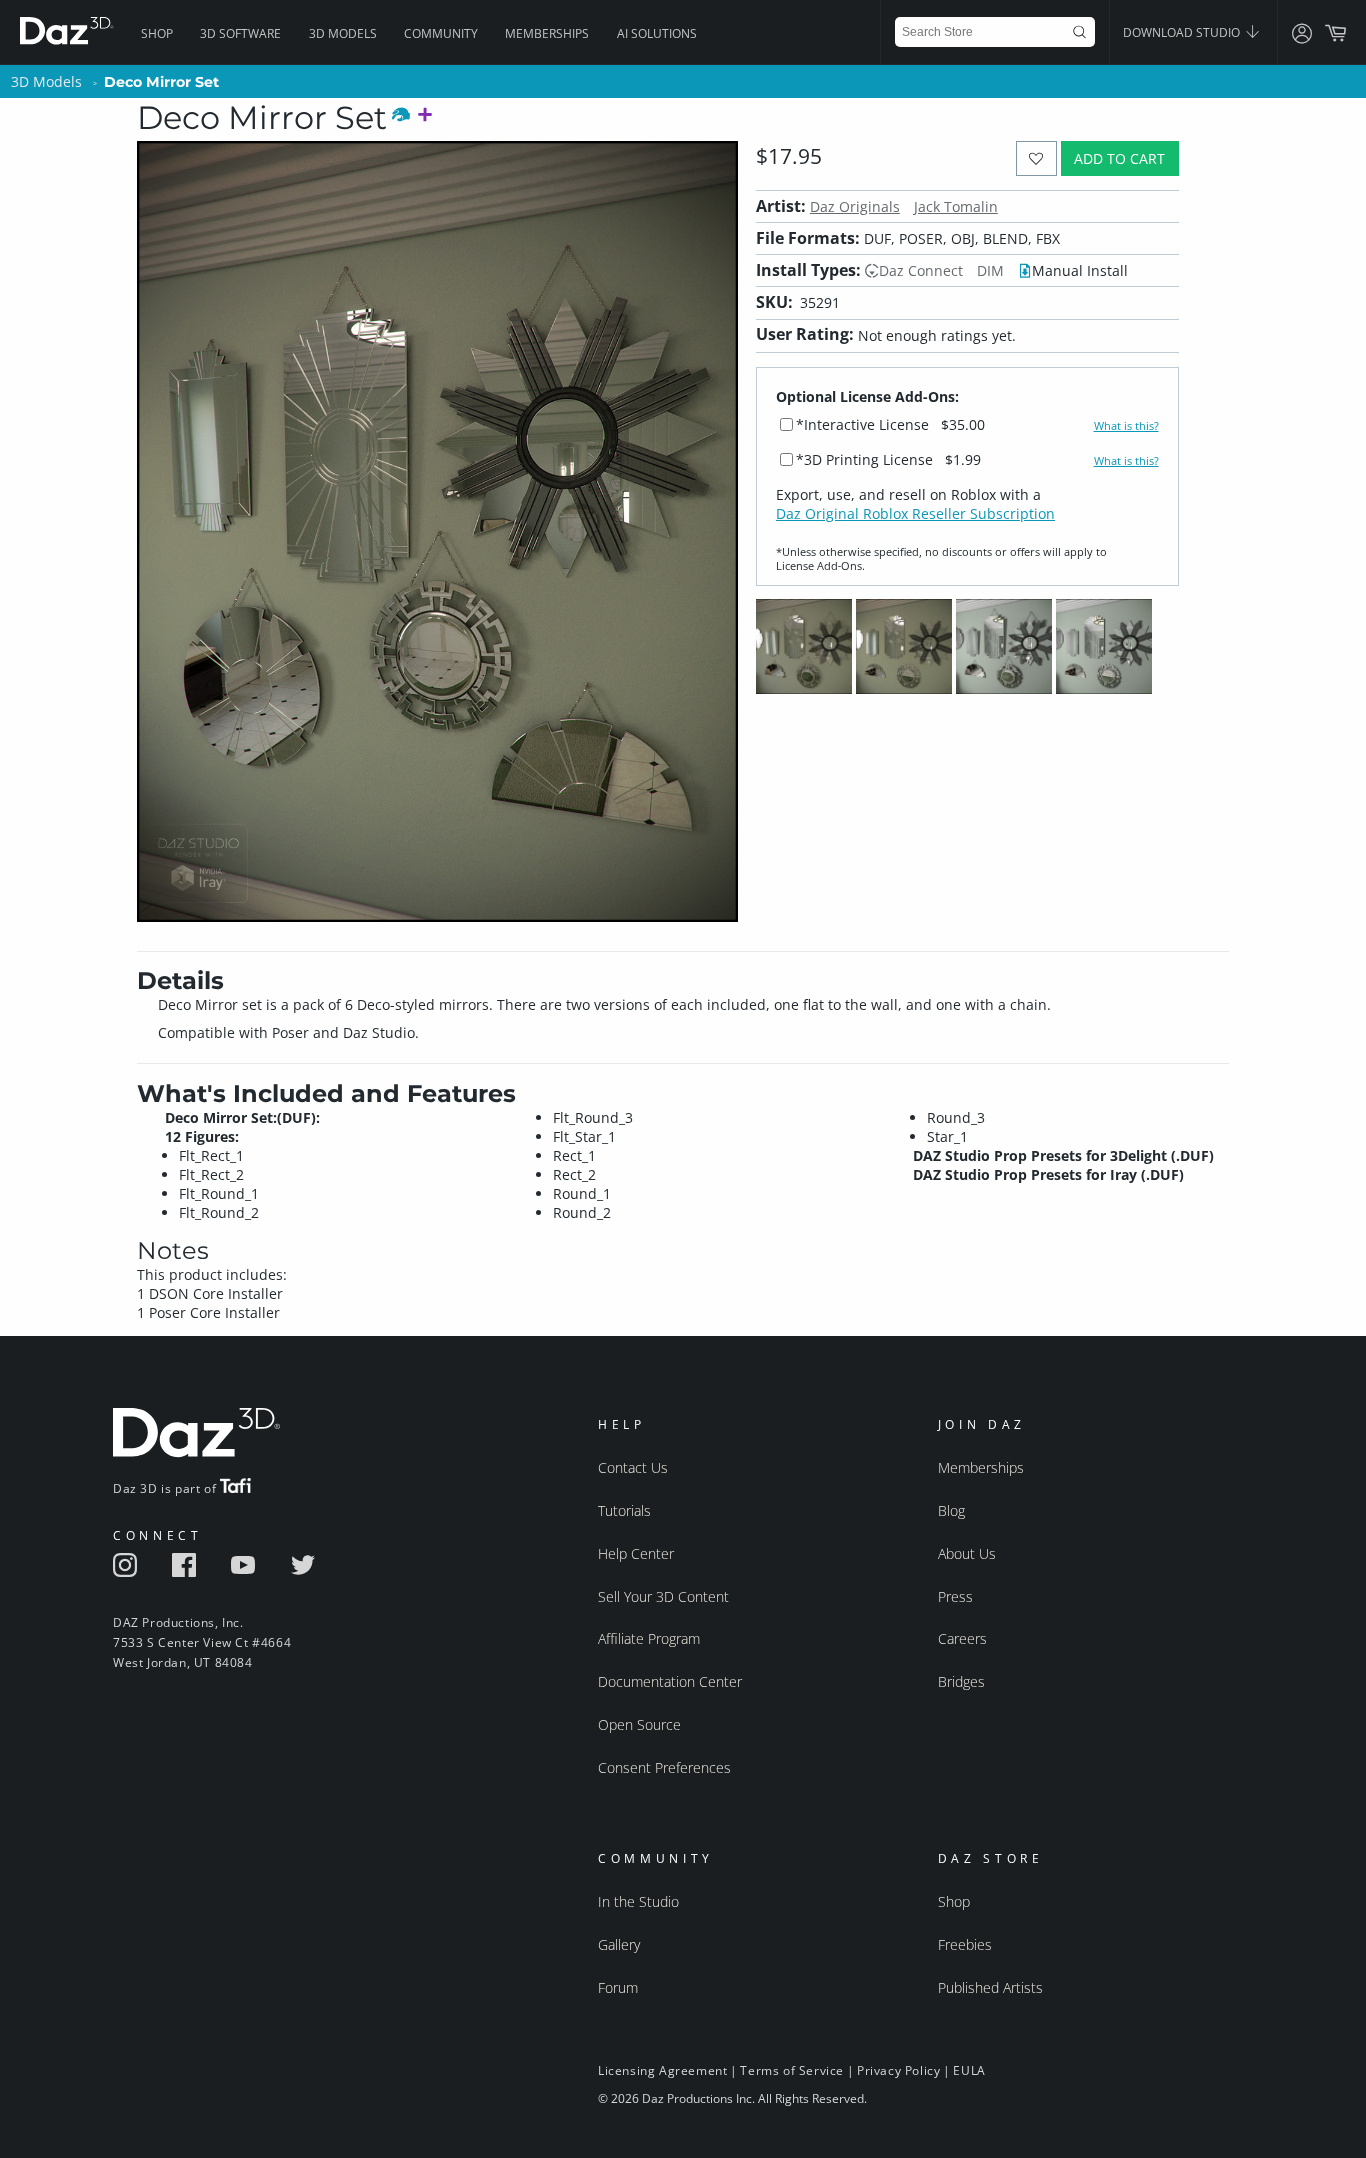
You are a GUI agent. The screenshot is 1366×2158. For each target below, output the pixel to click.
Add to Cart (1119, 158)
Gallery (619, 1944)
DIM (990, 270)
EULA (969, 2070)
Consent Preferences (664, 1767)
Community (441, 33)
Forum (618, 1987)
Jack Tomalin (956, 206)
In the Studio (638, 1901)
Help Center (636, 1553)
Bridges (961, 1681)
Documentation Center (670, 1681)
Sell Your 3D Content (663, 1596)
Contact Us (633, 1467)
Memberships (547, 33)
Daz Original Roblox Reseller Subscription (915, 513)
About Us (967, 1553)
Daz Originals (855, 206)
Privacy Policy (898, 2070)
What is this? (1126, 426)
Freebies (965, 1944)
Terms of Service (792, 2070)
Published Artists (990, 1987)
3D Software (240, 33)
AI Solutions (657, 33)
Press (955, 1596)
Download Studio (1183, 32)
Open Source (639, 1724)
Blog (951, 1510)
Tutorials (624, 1510)
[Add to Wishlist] (1036, 158)
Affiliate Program (649, 1638)
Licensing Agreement (662, 2070)
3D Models (343, 33)
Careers (962, 1638)
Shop (157, 33)
